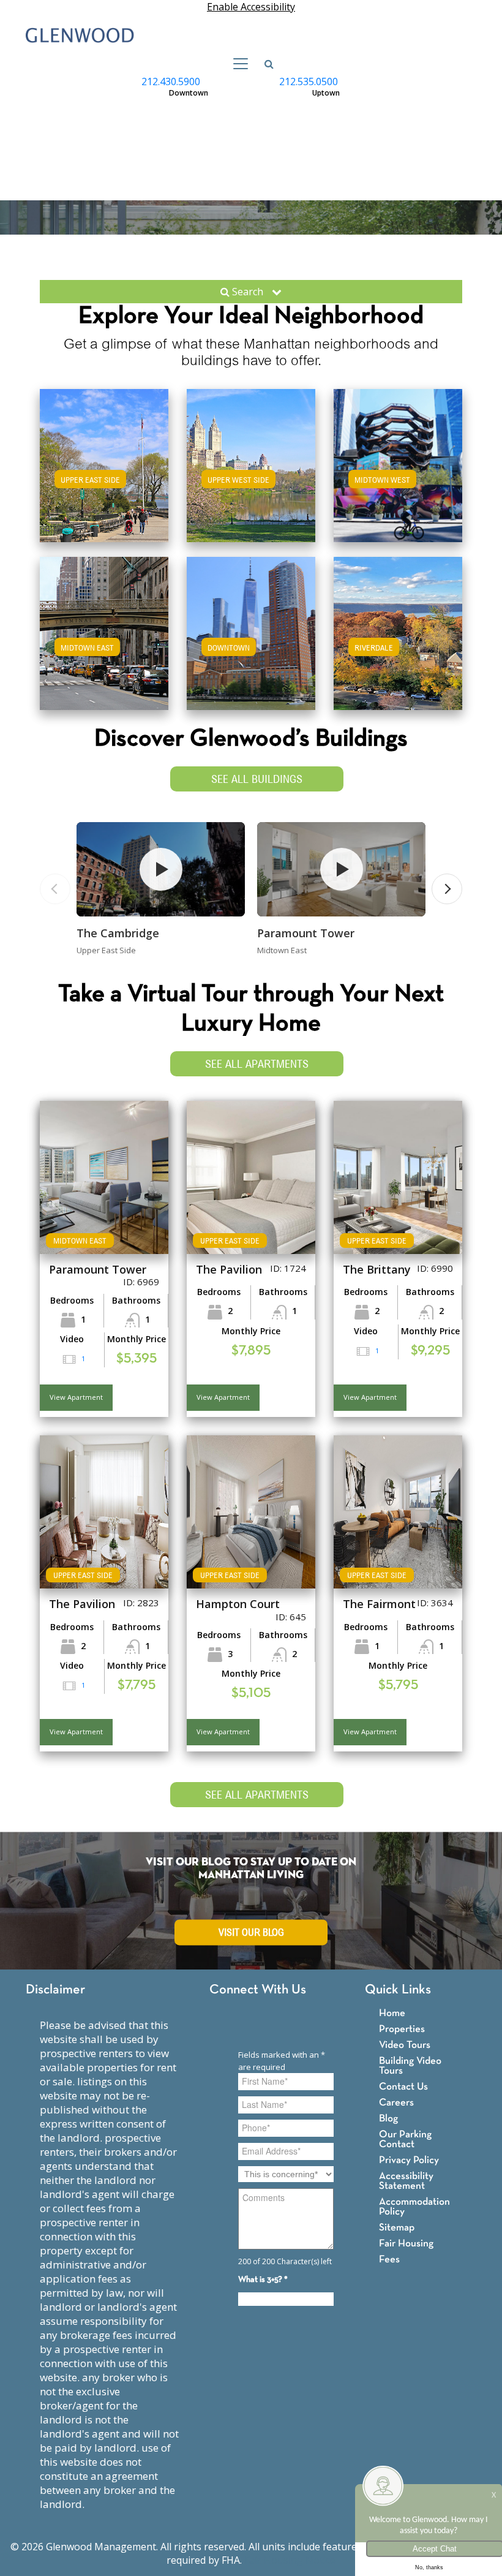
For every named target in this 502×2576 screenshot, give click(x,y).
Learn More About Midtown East (104, 631)
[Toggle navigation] (237, 64)
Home (392, 2013)
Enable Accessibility (251, 7)
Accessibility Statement (406, 2181)
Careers (396, 2103)
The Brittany (377, 1269)
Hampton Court (238, 1604)
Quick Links (398, 1990)
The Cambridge (118, 933)
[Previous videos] (55, 889)
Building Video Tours (410, 2066)
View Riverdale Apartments (398, 645)
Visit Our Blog (251, 1932)
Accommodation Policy (414, 2207)
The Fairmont (379, 1604)
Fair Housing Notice (290, 2560)
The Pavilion (229, 1269)
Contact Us (403, 2087)
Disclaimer (55, 1990)
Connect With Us (258, 1990)
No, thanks (429, 2567)
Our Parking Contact (405, 2140)
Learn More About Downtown (251, 631)
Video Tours (405, 2045)
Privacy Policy (409, 2160)
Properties (402, 2029)
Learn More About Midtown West (398, 463)
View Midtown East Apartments (104, 645)
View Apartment (76, 1397)
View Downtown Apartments (251, 645)
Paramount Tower (306, 933)
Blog (388, 2119)
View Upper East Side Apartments (104, 484)
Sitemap (397, 2228)
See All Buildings (257, 779)
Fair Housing (406, 2244)
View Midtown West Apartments (398, 478)
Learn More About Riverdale (398, 631)
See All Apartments (257, 1064)
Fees (389, 2260)
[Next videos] (447, 889)
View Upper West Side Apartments (251, 484)
